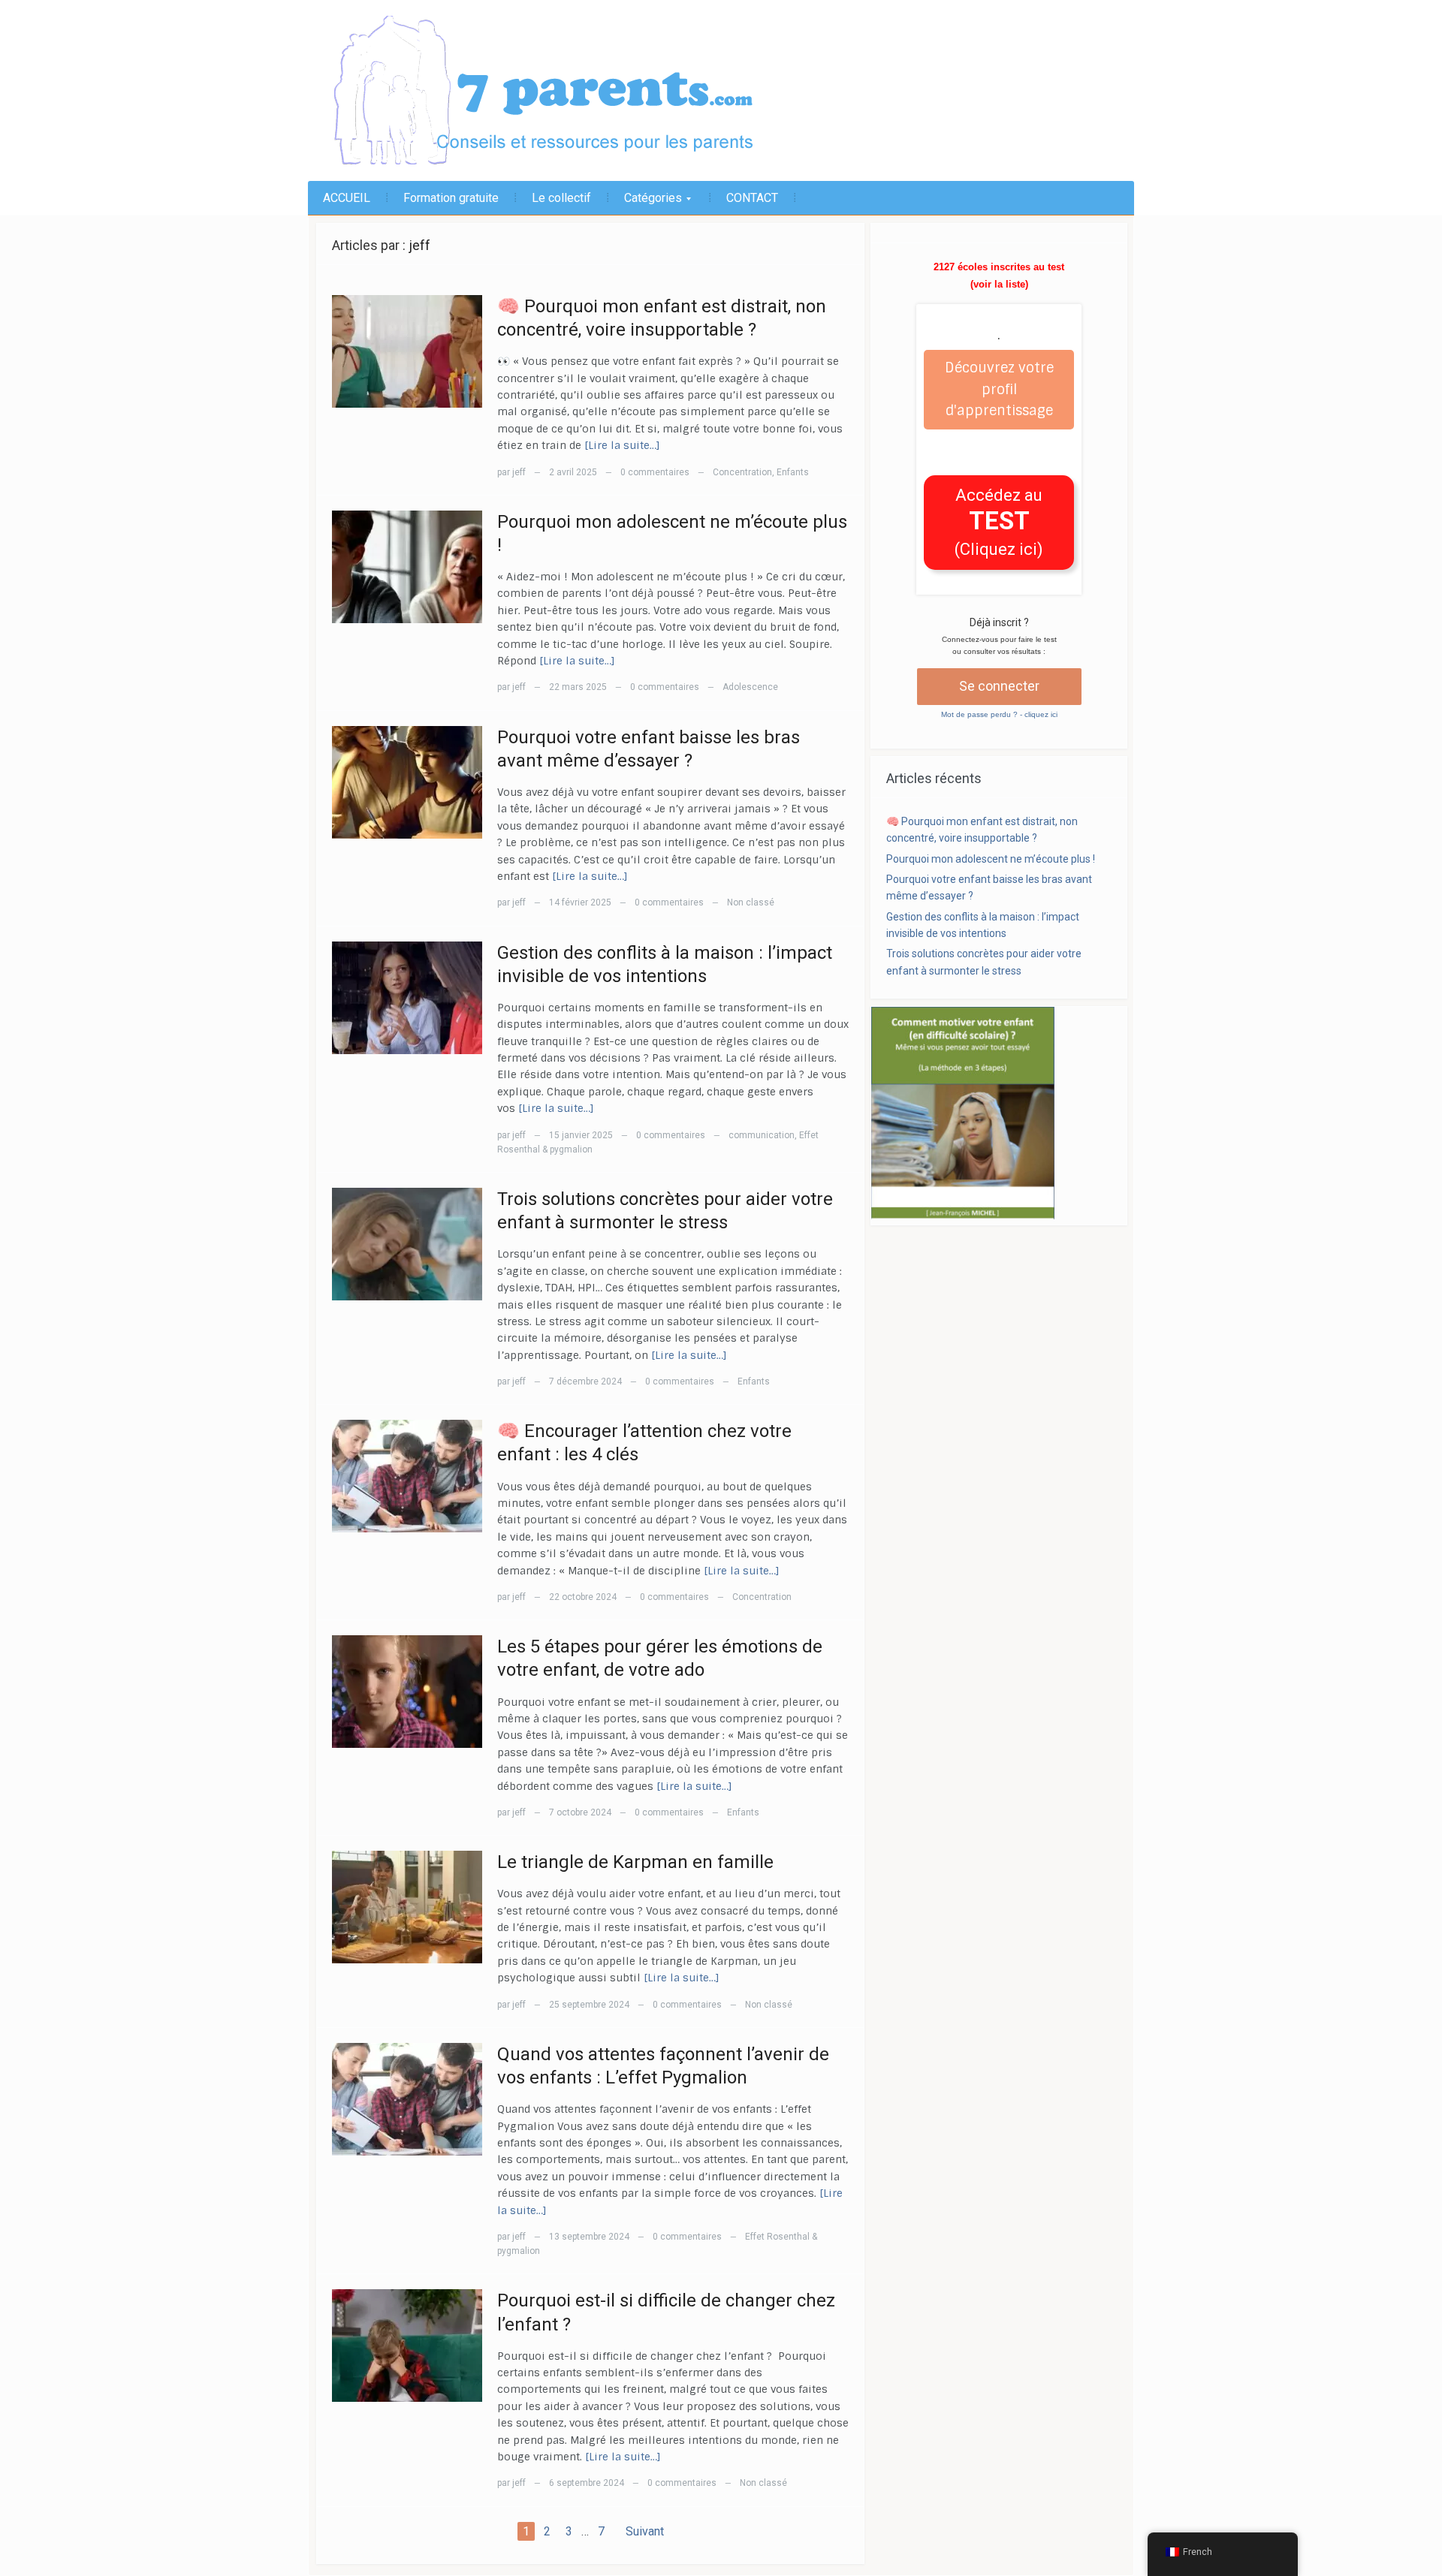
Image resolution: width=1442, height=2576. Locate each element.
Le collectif (561, 198)
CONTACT (752, 198)
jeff (419, 245)
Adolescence (750, 687)
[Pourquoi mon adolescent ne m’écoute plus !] (407, 567)
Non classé (751, 902)
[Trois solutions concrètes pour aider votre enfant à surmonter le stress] (407, 1244)
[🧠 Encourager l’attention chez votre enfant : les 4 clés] (407, 1476)
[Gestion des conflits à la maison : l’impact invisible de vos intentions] (407, 998)
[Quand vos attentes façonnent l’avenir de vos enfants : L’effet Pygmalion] (407, 2099)
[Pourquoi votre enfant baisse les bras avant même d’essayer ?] (407, 782)
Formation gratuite (451, 198)
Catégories (646, 203)
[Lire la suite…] (622, 445)
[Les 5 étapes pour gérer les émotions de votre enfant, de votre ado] (407, 1692)
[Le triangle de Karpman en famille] (407, 1907)
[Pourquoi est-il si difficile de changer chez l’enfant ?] (407, 2346)
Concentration (742, 472)
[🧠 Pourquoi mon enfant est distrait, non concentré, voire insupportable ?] (407, 351)
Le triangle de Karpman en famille (635, 1862)
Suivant (645, 2531)
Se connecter (999, 686)
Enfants (793, 472)
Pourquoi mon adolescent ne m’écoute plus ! (991, 859)
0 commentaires (655, 472)
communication (762, 1135)
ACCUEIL (347, 198)
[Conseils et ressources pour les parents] (578, 91)
